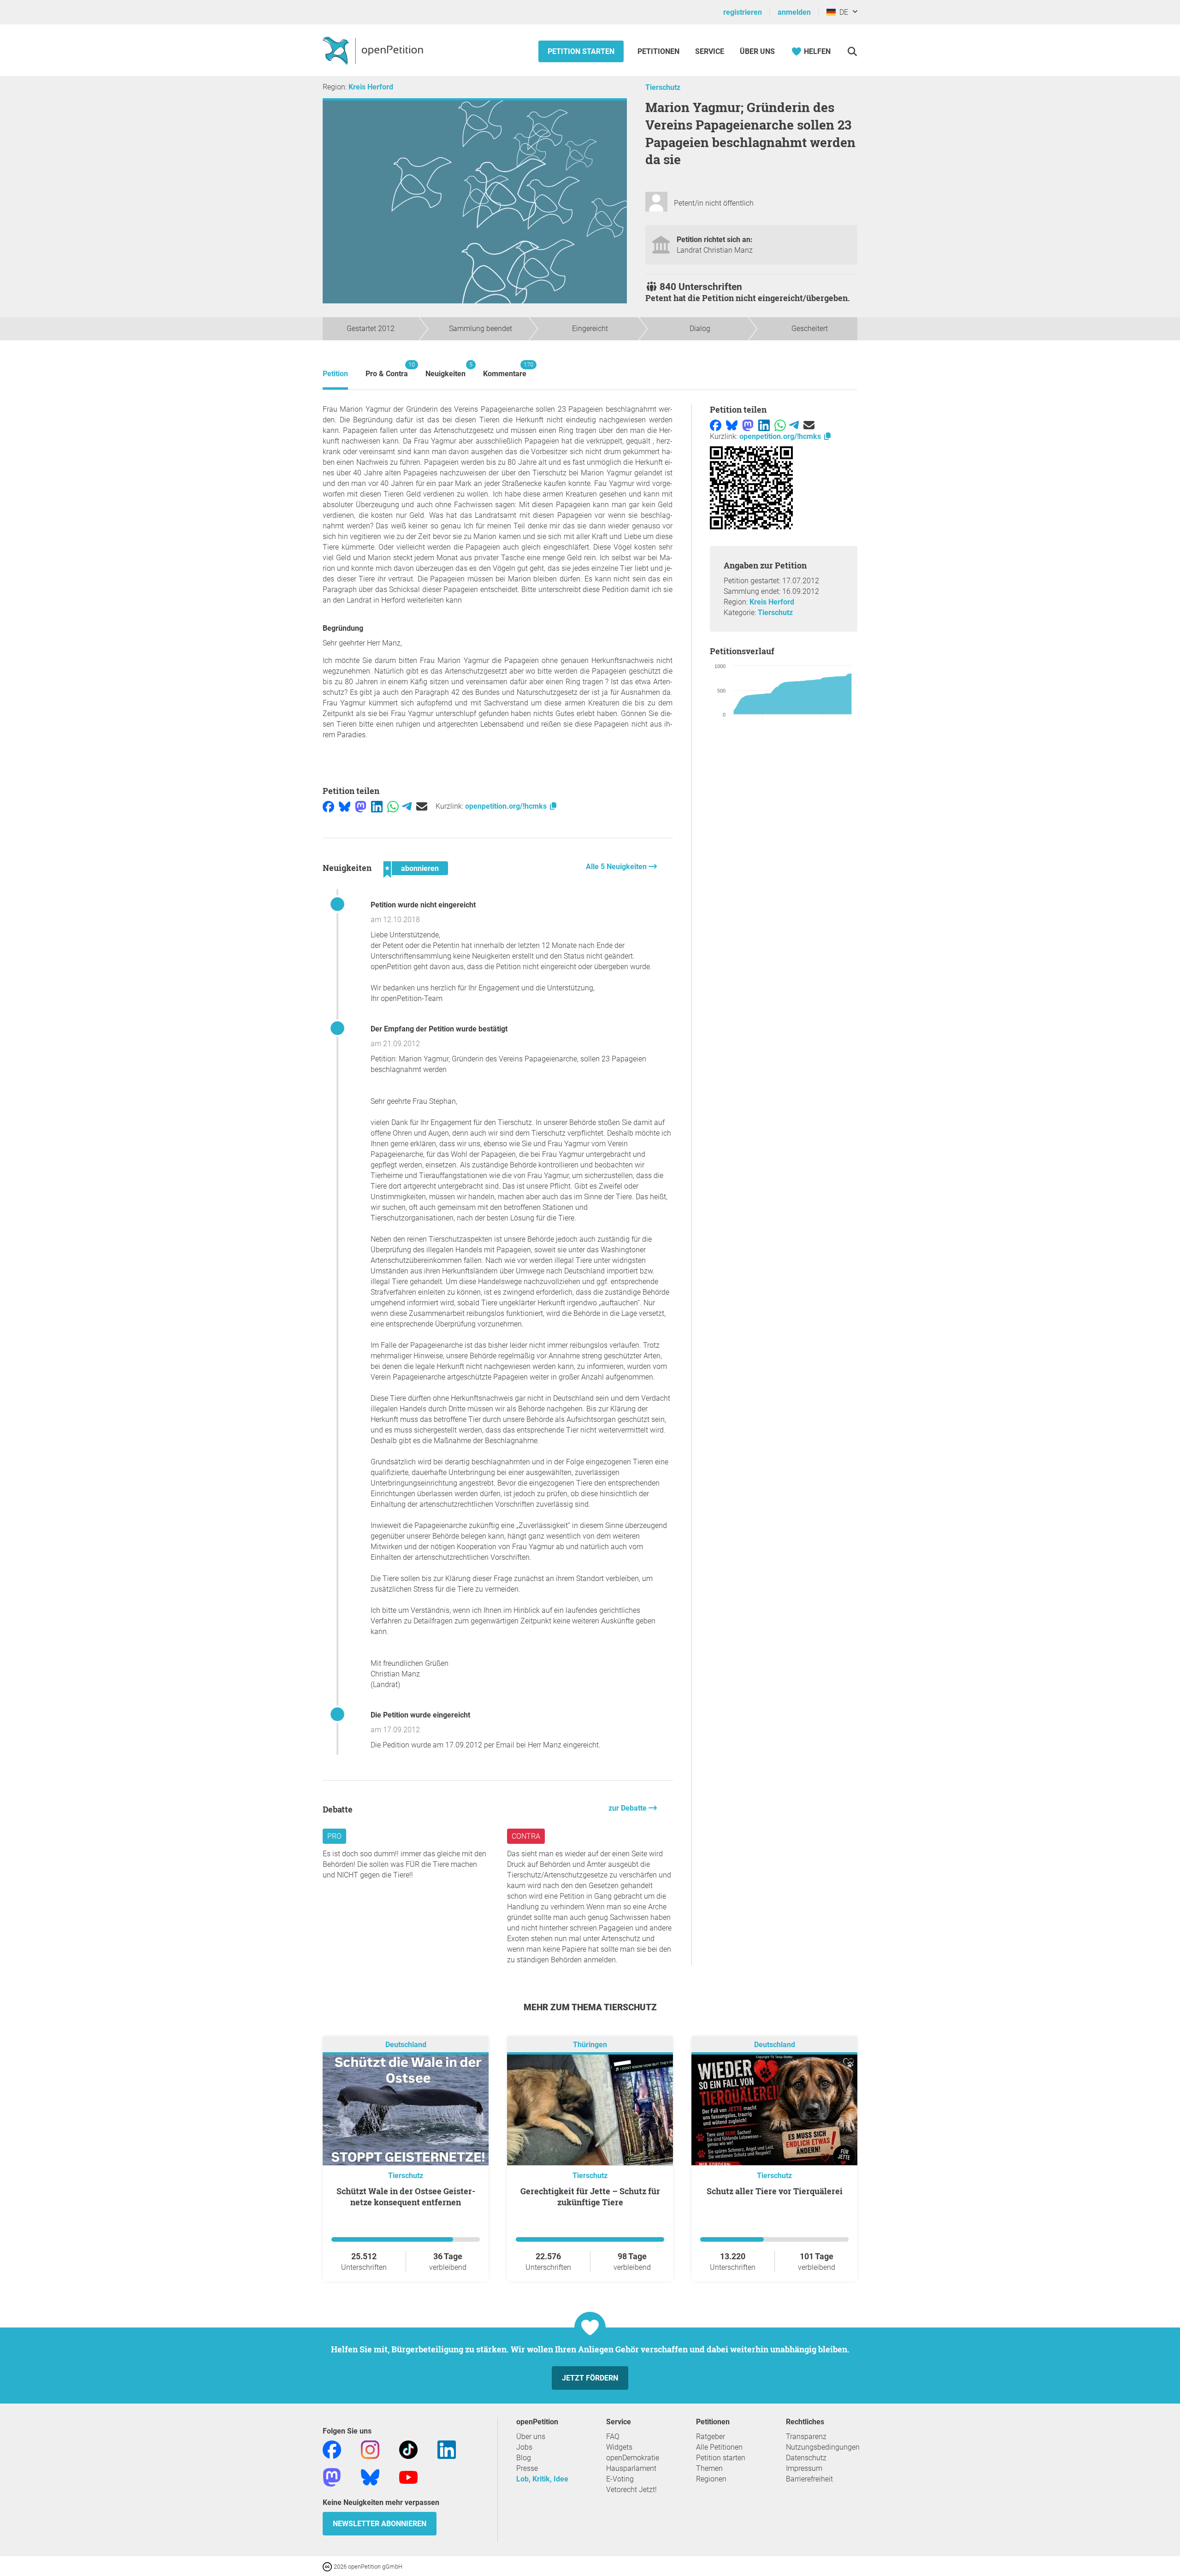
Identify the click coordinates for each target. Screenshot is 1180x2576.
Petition (335, 374)
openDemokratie (633, 2458)
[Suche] (852, 51)
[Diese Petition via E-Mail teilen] (422, 806)
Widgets (619, 2447)
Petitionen (659, 51)
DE (842, 12)
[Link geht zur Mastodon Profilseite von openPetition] (332, 2477)
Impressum (804, 2468)
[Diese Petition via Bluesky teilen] (345, 806)
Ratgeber (711, 2437)
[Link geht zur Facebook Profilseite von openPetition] (332, 2449)
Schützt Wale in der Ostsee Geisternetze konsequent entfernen (406, 2197)
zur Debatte (628, 1808)
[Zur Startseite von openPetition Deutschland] (374, 50)
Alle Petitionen (719, 2447)
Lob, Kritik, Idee (542, 2479)
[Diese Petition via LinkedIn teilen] (377, 806)
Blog (524, 2458)
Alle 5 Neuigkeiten (617, 867)
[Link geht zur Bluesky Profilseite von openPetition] (370, 2477)
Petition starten (581, 51)
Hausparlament (631, 2468)
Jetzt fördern (590, 2378)
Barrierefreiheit (809, 2479)
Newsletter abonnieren (380, 2524)
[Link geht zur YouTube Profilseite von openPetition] (408, 2477)
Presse (527, 2468)
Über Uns (757, 51)
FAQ (613, 2437)
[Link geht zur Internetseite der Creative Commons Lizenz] (328, 2566)
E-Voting (620, 2479)
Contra (526, 1836)
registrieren (743, 12)
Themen (709, 2468)
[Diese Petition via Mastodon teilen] (361, 806)
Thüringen (590, 2045)
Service (710, 51)
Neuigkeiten (445, 370)
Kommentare (505, 370)
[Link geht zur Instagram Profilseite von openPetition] (370, 2449)
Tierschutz (663, 87)
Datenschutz (806, 2458)
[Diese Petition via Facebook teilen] (328, 806)
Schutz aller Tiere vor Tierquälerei (775, 2191)
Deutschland (406, 2045)
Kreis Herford (371, 87)
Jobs (524, 2447)
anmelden (794, 12)
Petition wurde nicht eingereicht (423, 905)
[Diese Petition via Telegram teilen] (407, 806)
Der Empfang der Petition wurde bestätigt (439, 1029)
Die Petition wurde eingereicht (420, 1715)
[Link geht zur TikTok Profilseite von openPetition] (408, 2449)
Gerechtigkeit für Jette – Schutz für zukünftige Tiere (590, 2197)
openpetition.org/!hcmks (507, 806)
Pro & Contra (387, 370)
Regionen (711, 2479)
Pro (334, 1836)
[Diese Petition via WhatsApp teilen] (393, 806)
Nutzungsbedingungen (823, 2447)
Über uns (531, 2437)
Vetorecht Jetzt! (631, 2490)
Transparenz (806, 2437)
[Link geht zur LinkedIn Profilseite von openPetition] (447, 2449)
